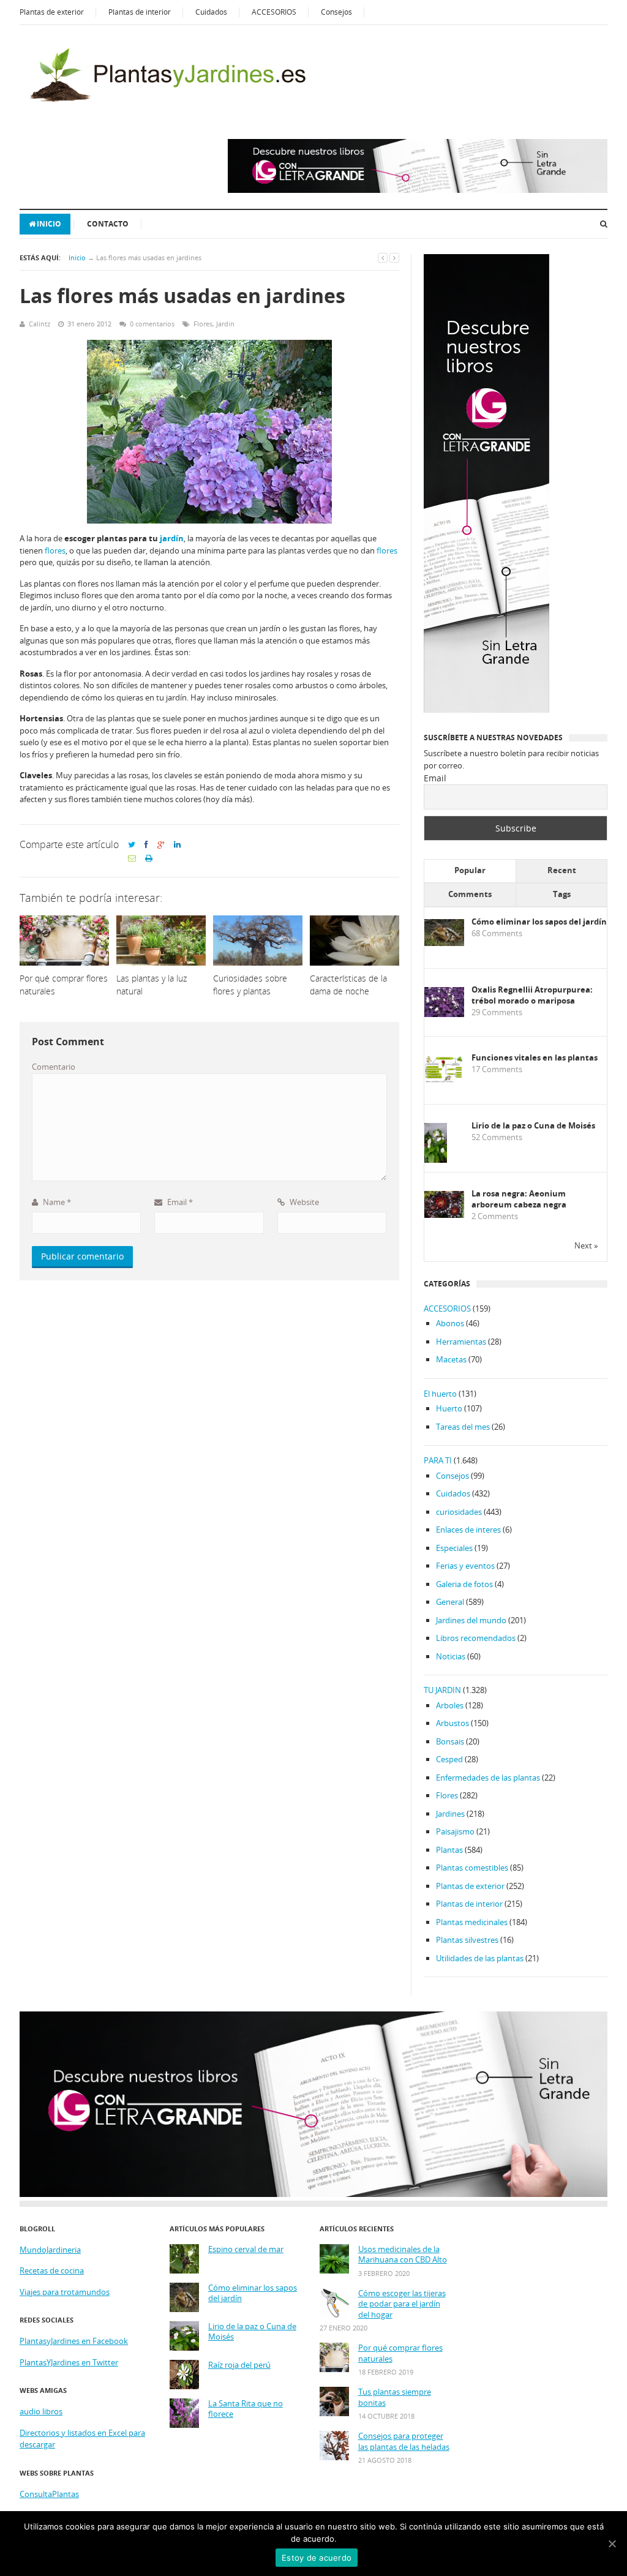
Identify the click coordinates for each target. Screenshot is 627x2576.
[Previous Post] (383, 257)
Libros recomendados (476, 1638)
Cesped (449, 1759)
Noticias (451, 1656)
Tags (562, 894)
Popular (470, 870)
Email (179, 1202)
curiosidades (459, 1512)
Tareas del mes (463, 1427)
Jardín (225, 324)
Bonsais (450, 1741)
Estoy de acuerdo (317, 2558)
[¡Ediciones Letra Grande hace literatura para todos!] (418, 190)
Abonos (450, 1323)
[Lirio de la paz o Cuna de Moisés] (436, 1161)
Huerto (449, 1408)
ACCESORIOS (274, 12)
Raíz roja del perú (239, 2365)
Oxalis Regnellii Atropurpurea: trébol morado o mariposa (532, 995)
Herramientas (461, 1342)
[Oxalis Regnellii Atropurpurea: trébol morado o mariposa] (444, 1014)
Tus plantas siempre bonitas (395, 2398)
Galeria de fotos (464, 1584)
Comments (470, 894)
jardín (172, 538)
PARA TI (438, 1460)
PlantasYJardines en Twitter (69, 2362)
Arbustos (452, 1723)
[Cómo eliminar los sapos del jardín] (444, 943)
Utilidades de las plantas (480, 1958)
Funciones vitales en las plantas (535, 1058)
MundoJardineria (50, 2250)
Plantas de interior (140, 12)
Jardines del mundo (471, 1620)
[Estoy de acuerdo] (612, 2544)
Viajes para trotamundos (65, 2292)
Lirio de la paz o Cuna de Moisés (533, 1126)
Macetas (451, 1359)
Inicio (49, 224)
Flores (203, 324)
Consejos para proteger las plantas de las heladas (404, 2442)
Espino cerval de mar (246, 2249)
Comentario (54, 1067)
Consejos (336, 12)
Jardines (450, 1814)
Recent (562, 870)
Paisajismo (455, 1831)
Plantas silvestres (467, 1940)
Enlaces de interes (468, 1530)
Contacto (108, 224)
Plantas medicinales (472, 1922)
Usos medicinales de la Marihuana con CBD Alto (403, 2255)
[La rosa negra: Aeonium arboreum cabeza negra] (444, 1215)
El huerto (440, 1394)
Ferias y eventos (465, 1566)
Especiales (454, 1548)
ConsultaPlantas (49, 2494)
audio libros (41, 2411)
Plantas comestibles (472, 1868)
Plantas (449, 1850)
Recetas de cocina (52, 2270)
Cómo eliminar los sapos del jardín (539, 922)
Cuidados (211, 12)
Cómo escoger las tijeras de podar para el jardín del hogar (402, 2304)
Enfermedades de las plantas (488, 1778)
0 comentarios (152, 324)
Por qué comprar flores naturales (400, 2353)
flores (55, 550)
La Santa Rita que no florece (246, 2409)
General (450, 1602)
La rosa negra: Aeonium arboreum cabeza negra (519, 1199)
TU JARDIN (442, 1690)
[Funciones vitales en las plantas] (444, 1080)
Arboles (450, 1705)
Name (56, 1202)
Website (303, 1202)
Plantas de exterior (52, 12)
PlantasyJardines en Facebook (74, 2341)
